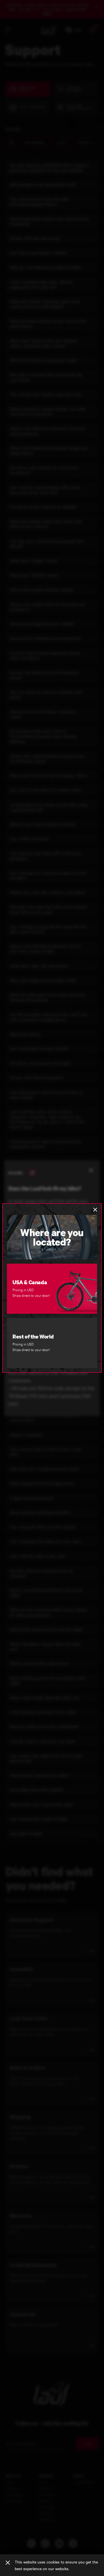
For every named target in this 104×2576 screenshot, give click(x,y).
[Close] (8, 2563)
